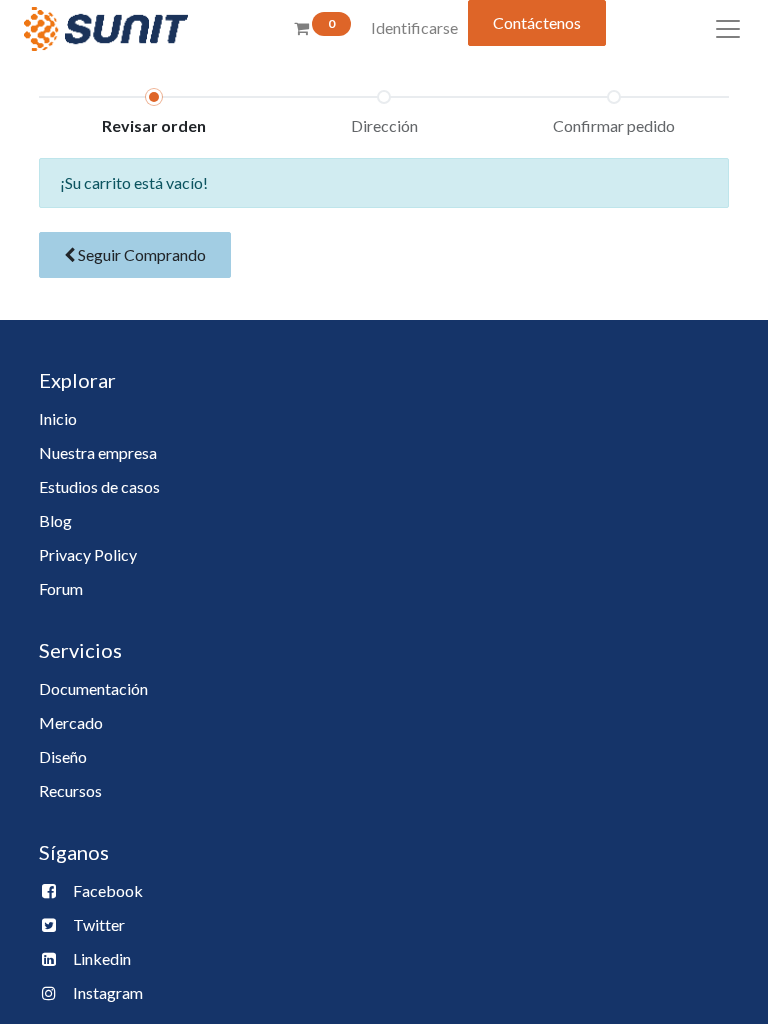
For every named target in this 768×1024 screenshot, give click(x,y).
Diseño (63, 756)
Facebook (108, 890)
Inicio (58, 418)
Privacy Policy (88, 554)
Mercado (71, 722)
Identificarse (414, 27)
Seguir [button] (140, 254)
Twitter (99, 924)
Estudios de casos (99, 486)
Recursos (70, 790)
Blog (55, 520)
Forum (61, 588)
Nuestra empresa (98, 452)
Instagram (108, 992)
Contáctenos (537, 22)
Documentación (93, 688)
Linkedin (102, 958)
